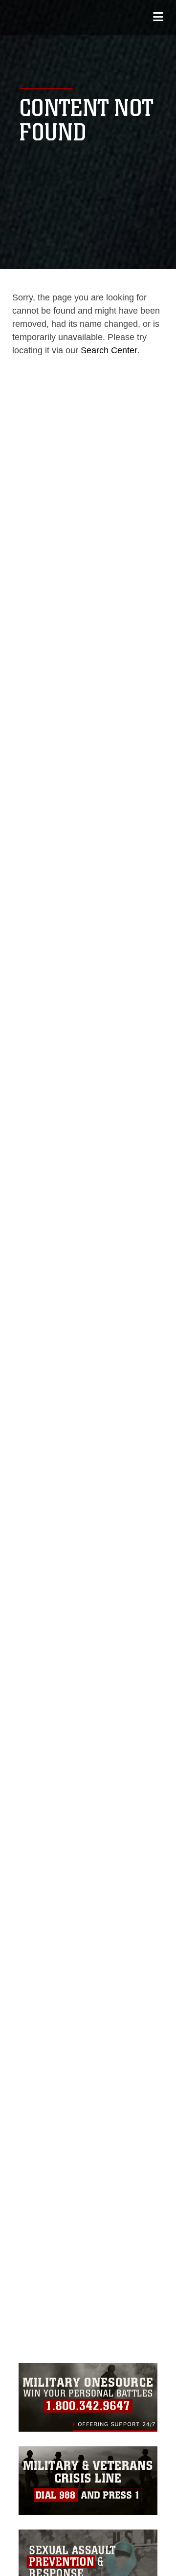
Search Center (109, 350)
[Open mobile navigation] (158, 17)
